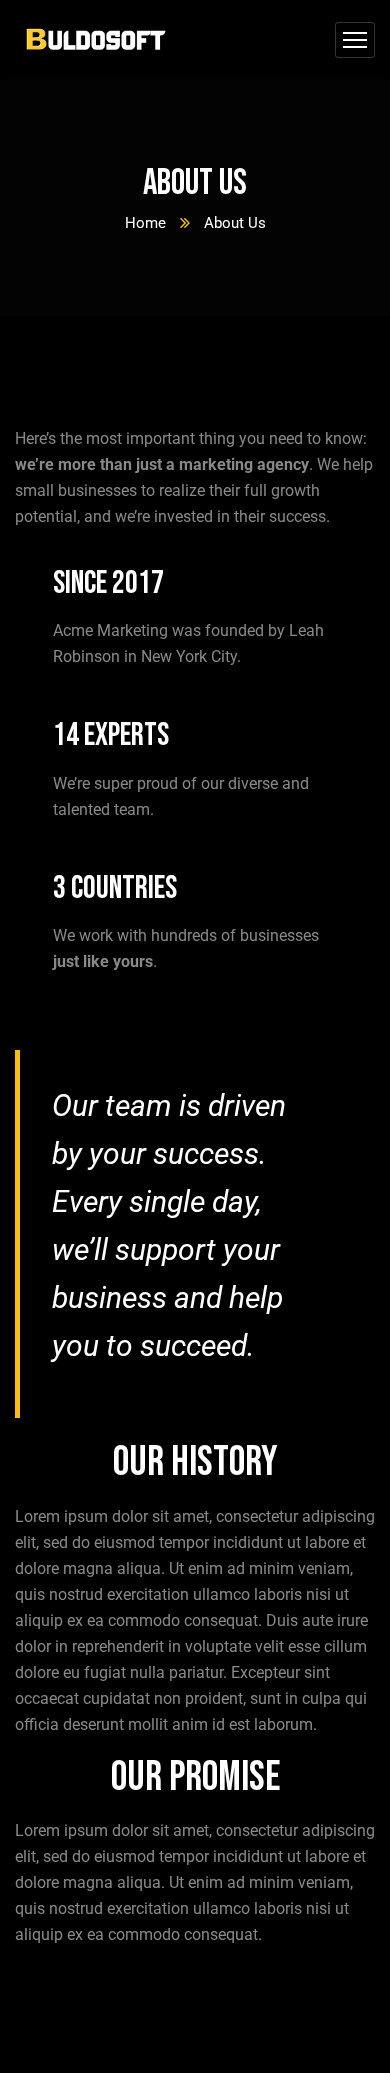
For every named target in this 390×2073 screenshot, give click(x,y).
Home (145, 223)
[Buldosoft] (95, 40)
